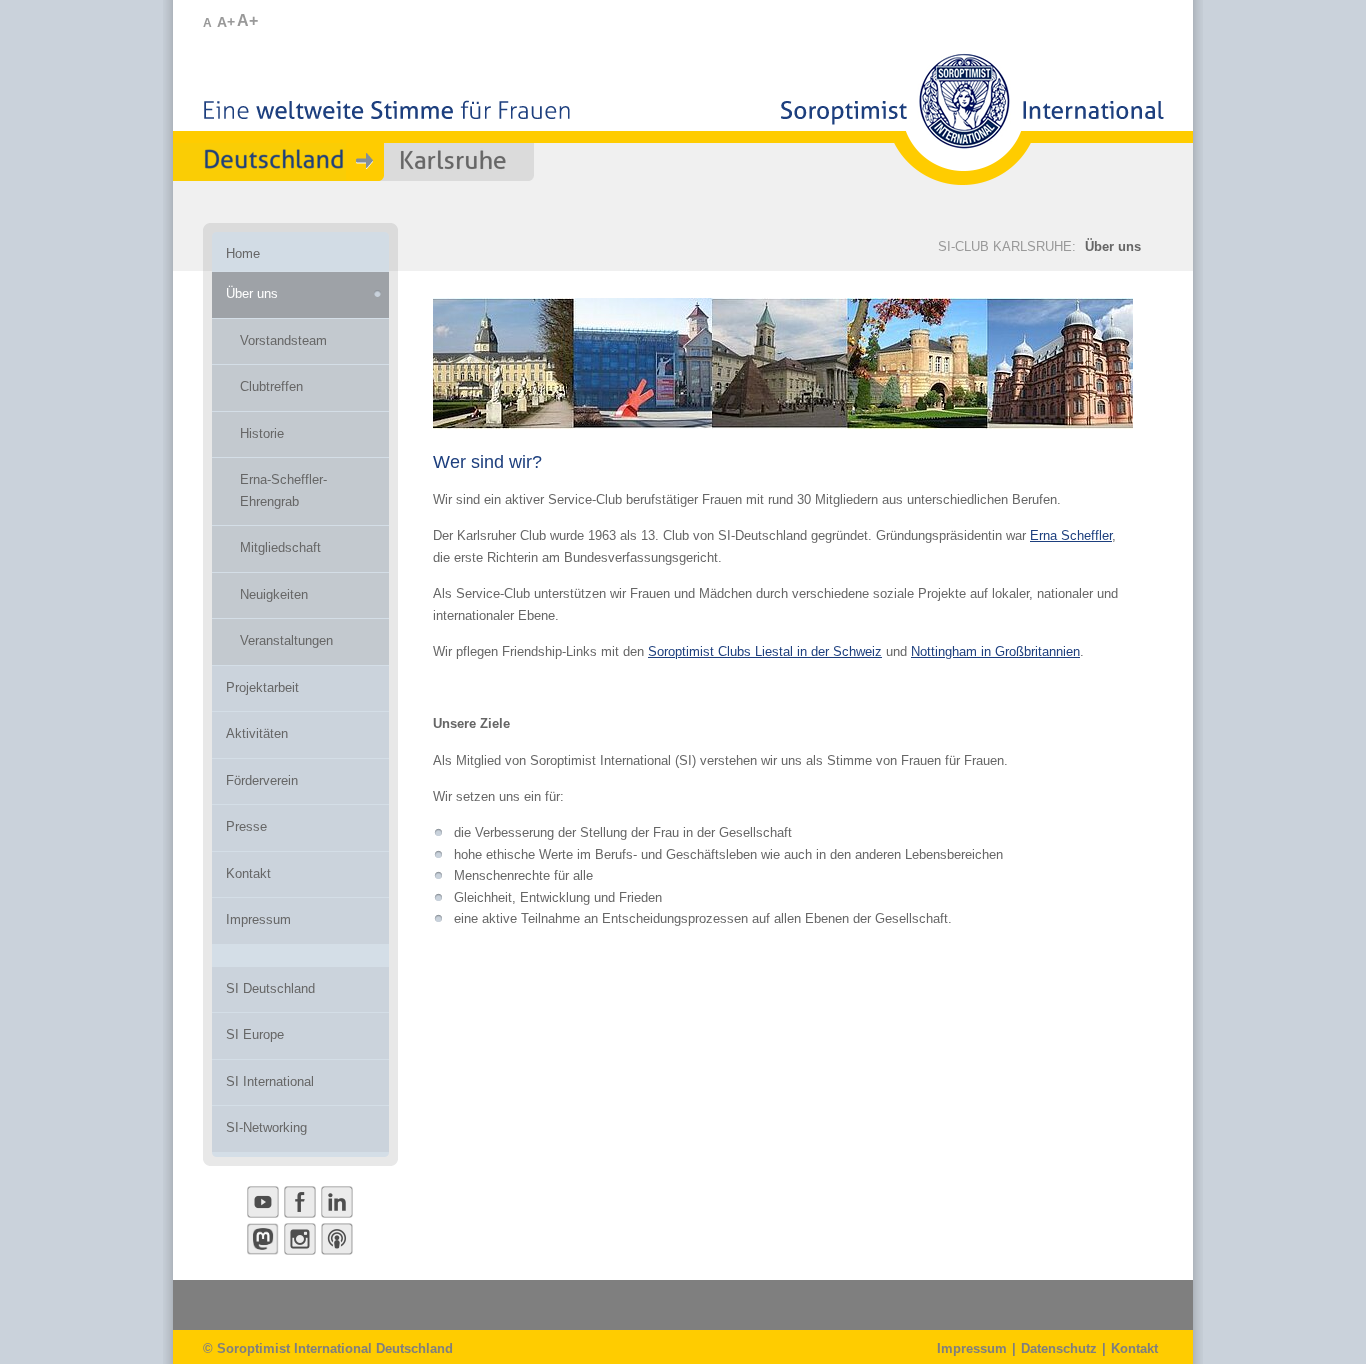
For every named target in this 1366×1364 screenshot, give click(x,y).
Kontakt (1134, 1348)
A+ (226, 22)
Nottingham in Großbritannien (995, 651)
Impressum (972, 1348)
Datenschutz (1059, 1348)
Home (243, 253)
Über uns (1113, 246)
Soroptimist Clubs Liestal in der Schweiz (765, 651)
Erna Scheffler (1071, 535)
